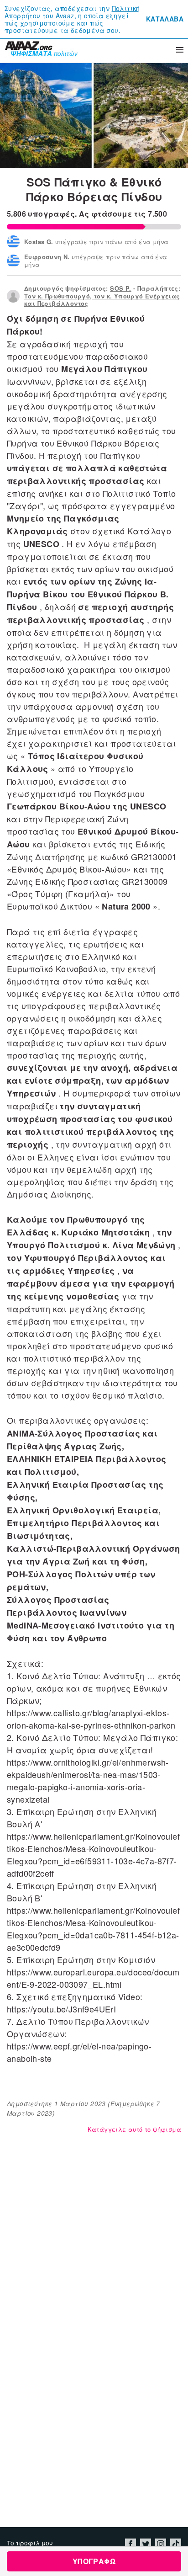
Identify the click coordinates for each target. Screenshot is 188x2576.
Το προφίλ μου (30, 2543)
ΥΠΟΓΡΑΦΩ (94, 2561)
